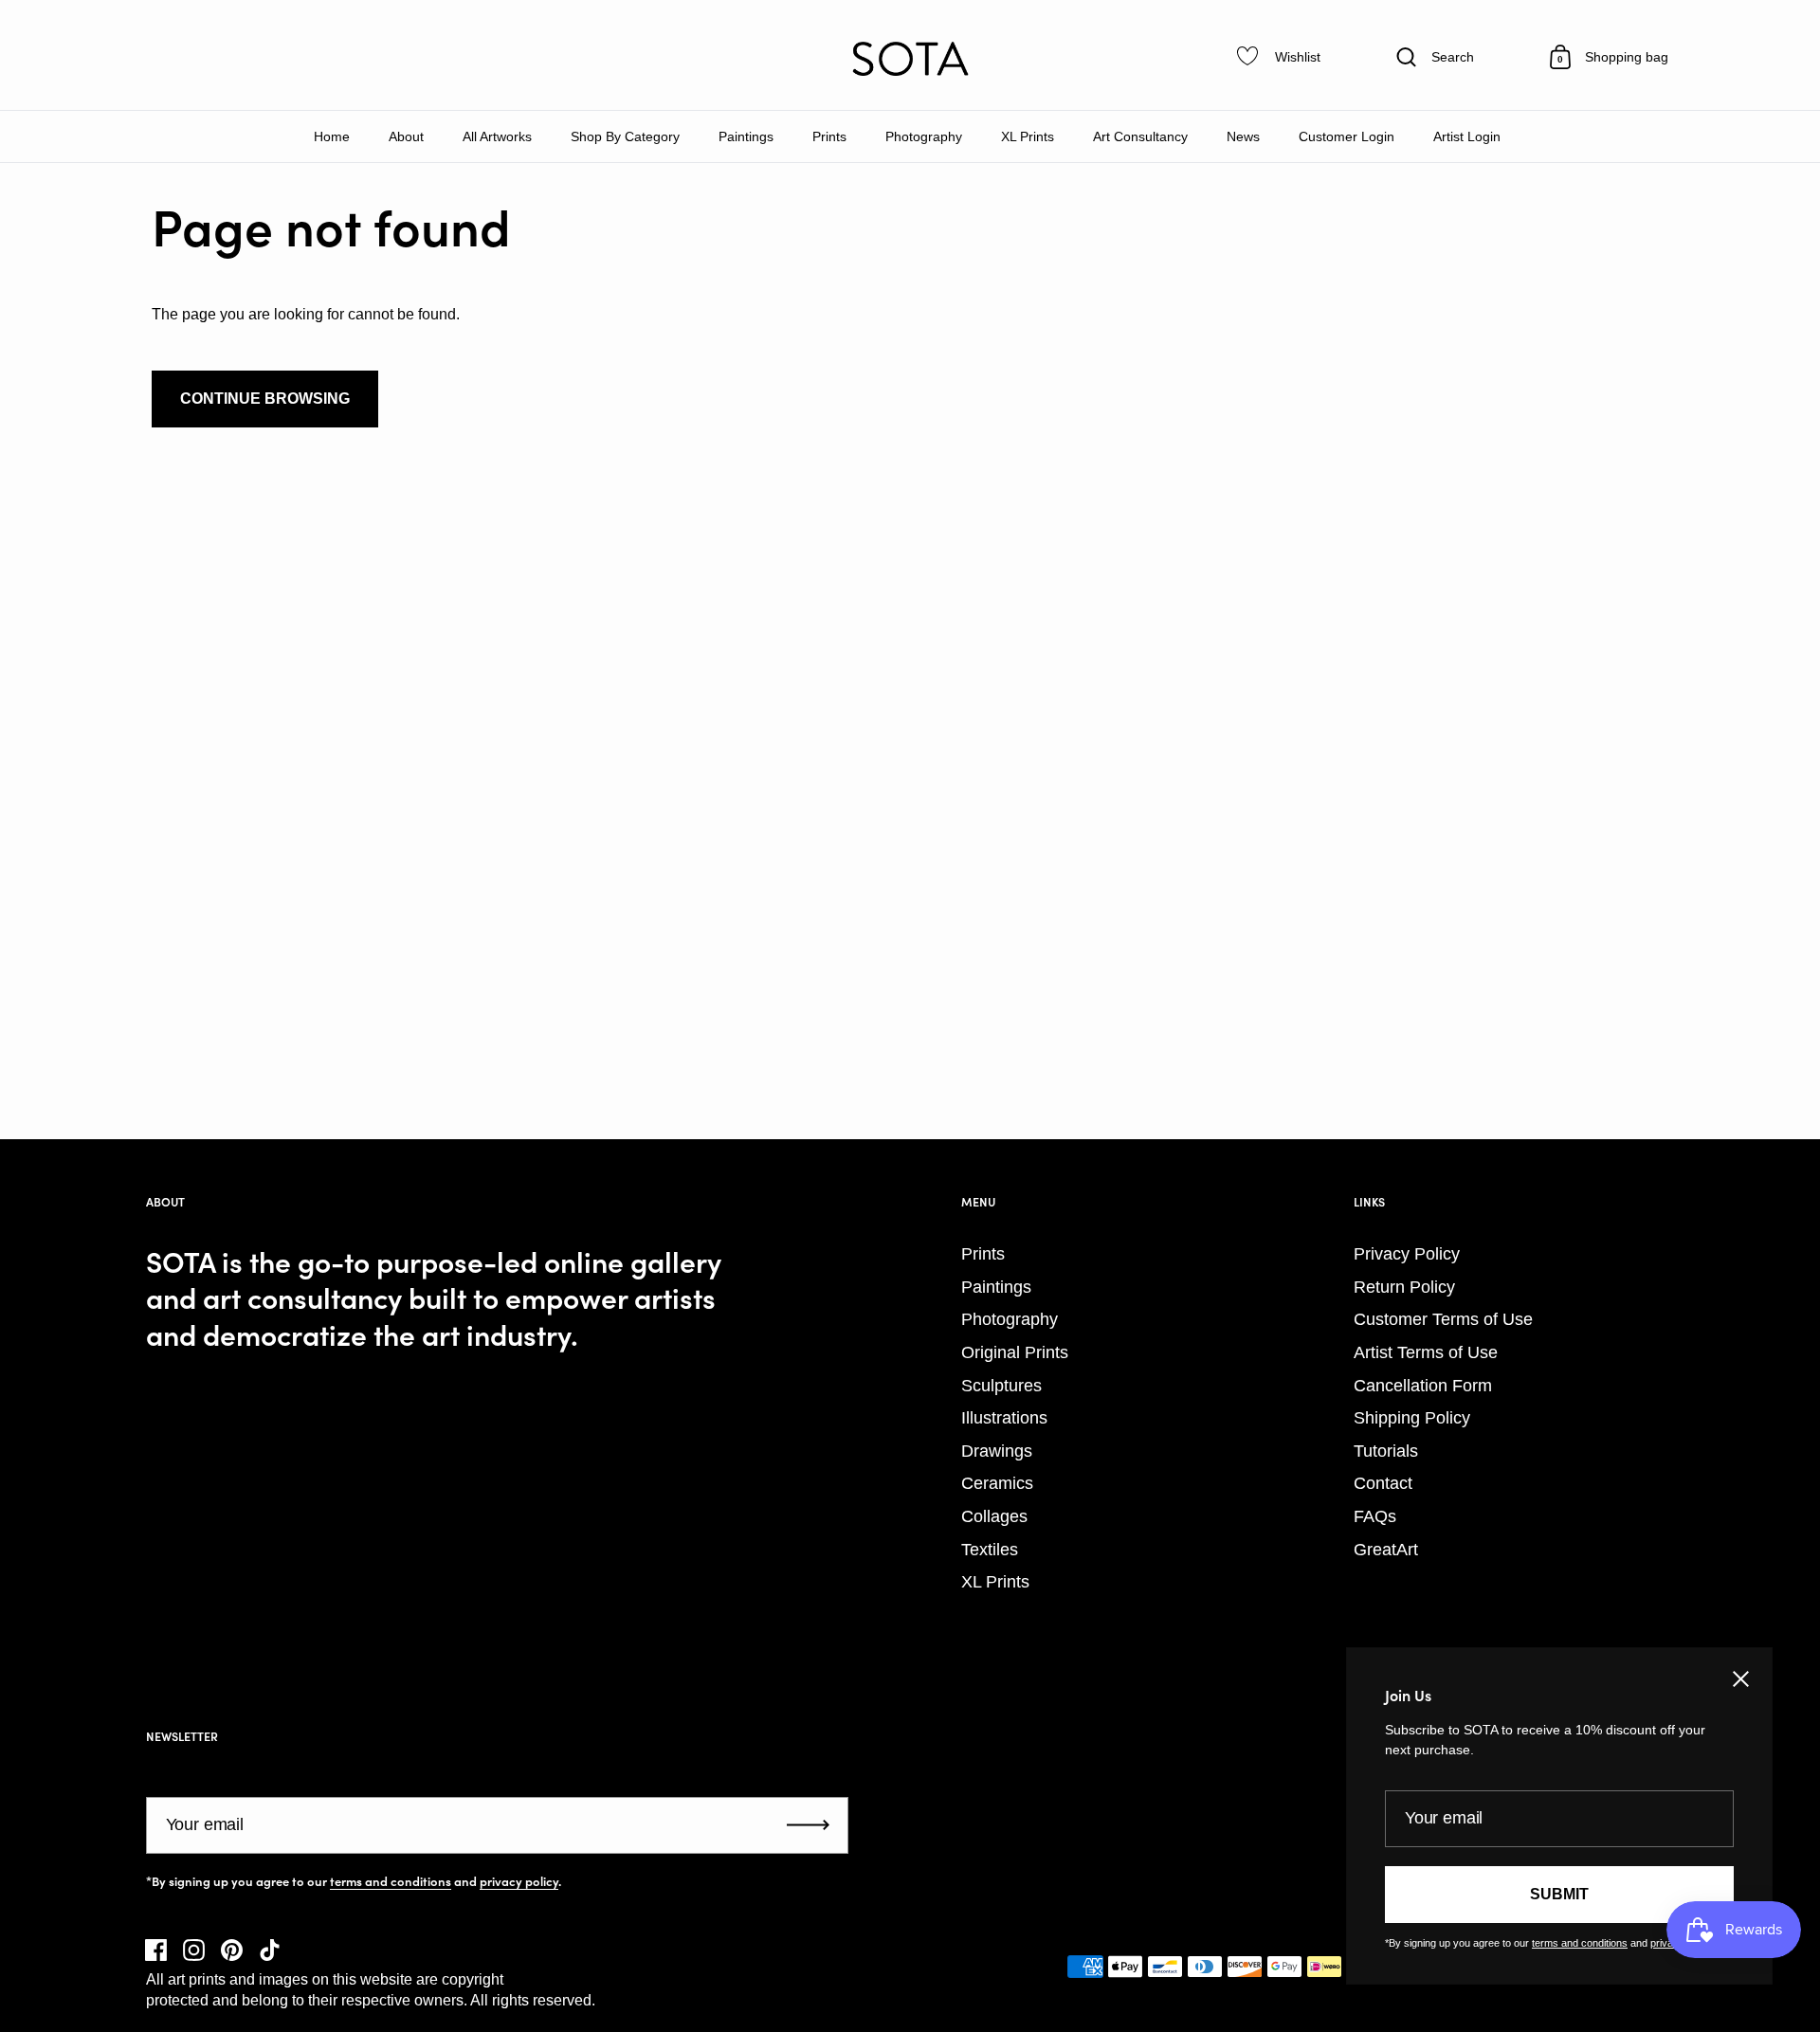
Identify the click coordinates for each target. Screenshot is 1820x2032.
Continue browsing (265, 399)
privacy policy (519, 1881)
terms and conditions (391, 1881)
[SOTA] (910, 59)
